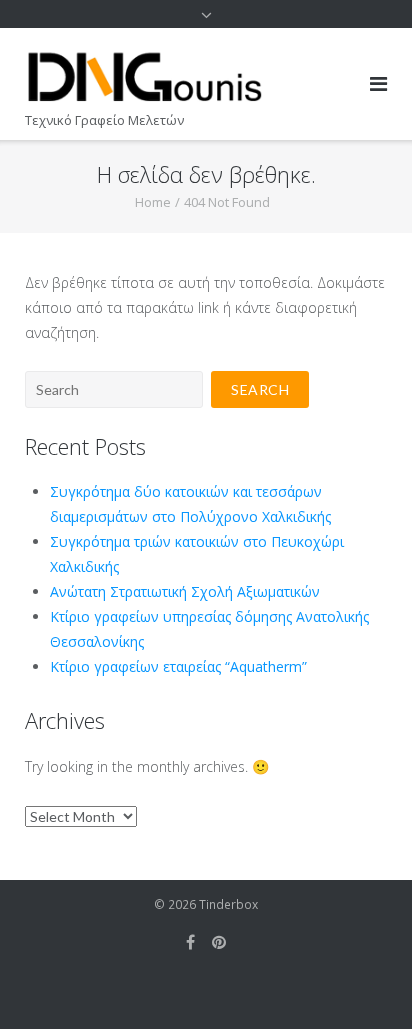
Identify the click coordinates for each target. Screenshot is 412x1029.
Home (153, 202)
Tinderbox (228, 904)
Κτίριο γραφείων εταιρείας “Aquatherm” (178, 666)
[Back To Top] (362, 980)
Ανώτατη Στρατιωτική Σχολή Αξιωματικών (185, 591)
